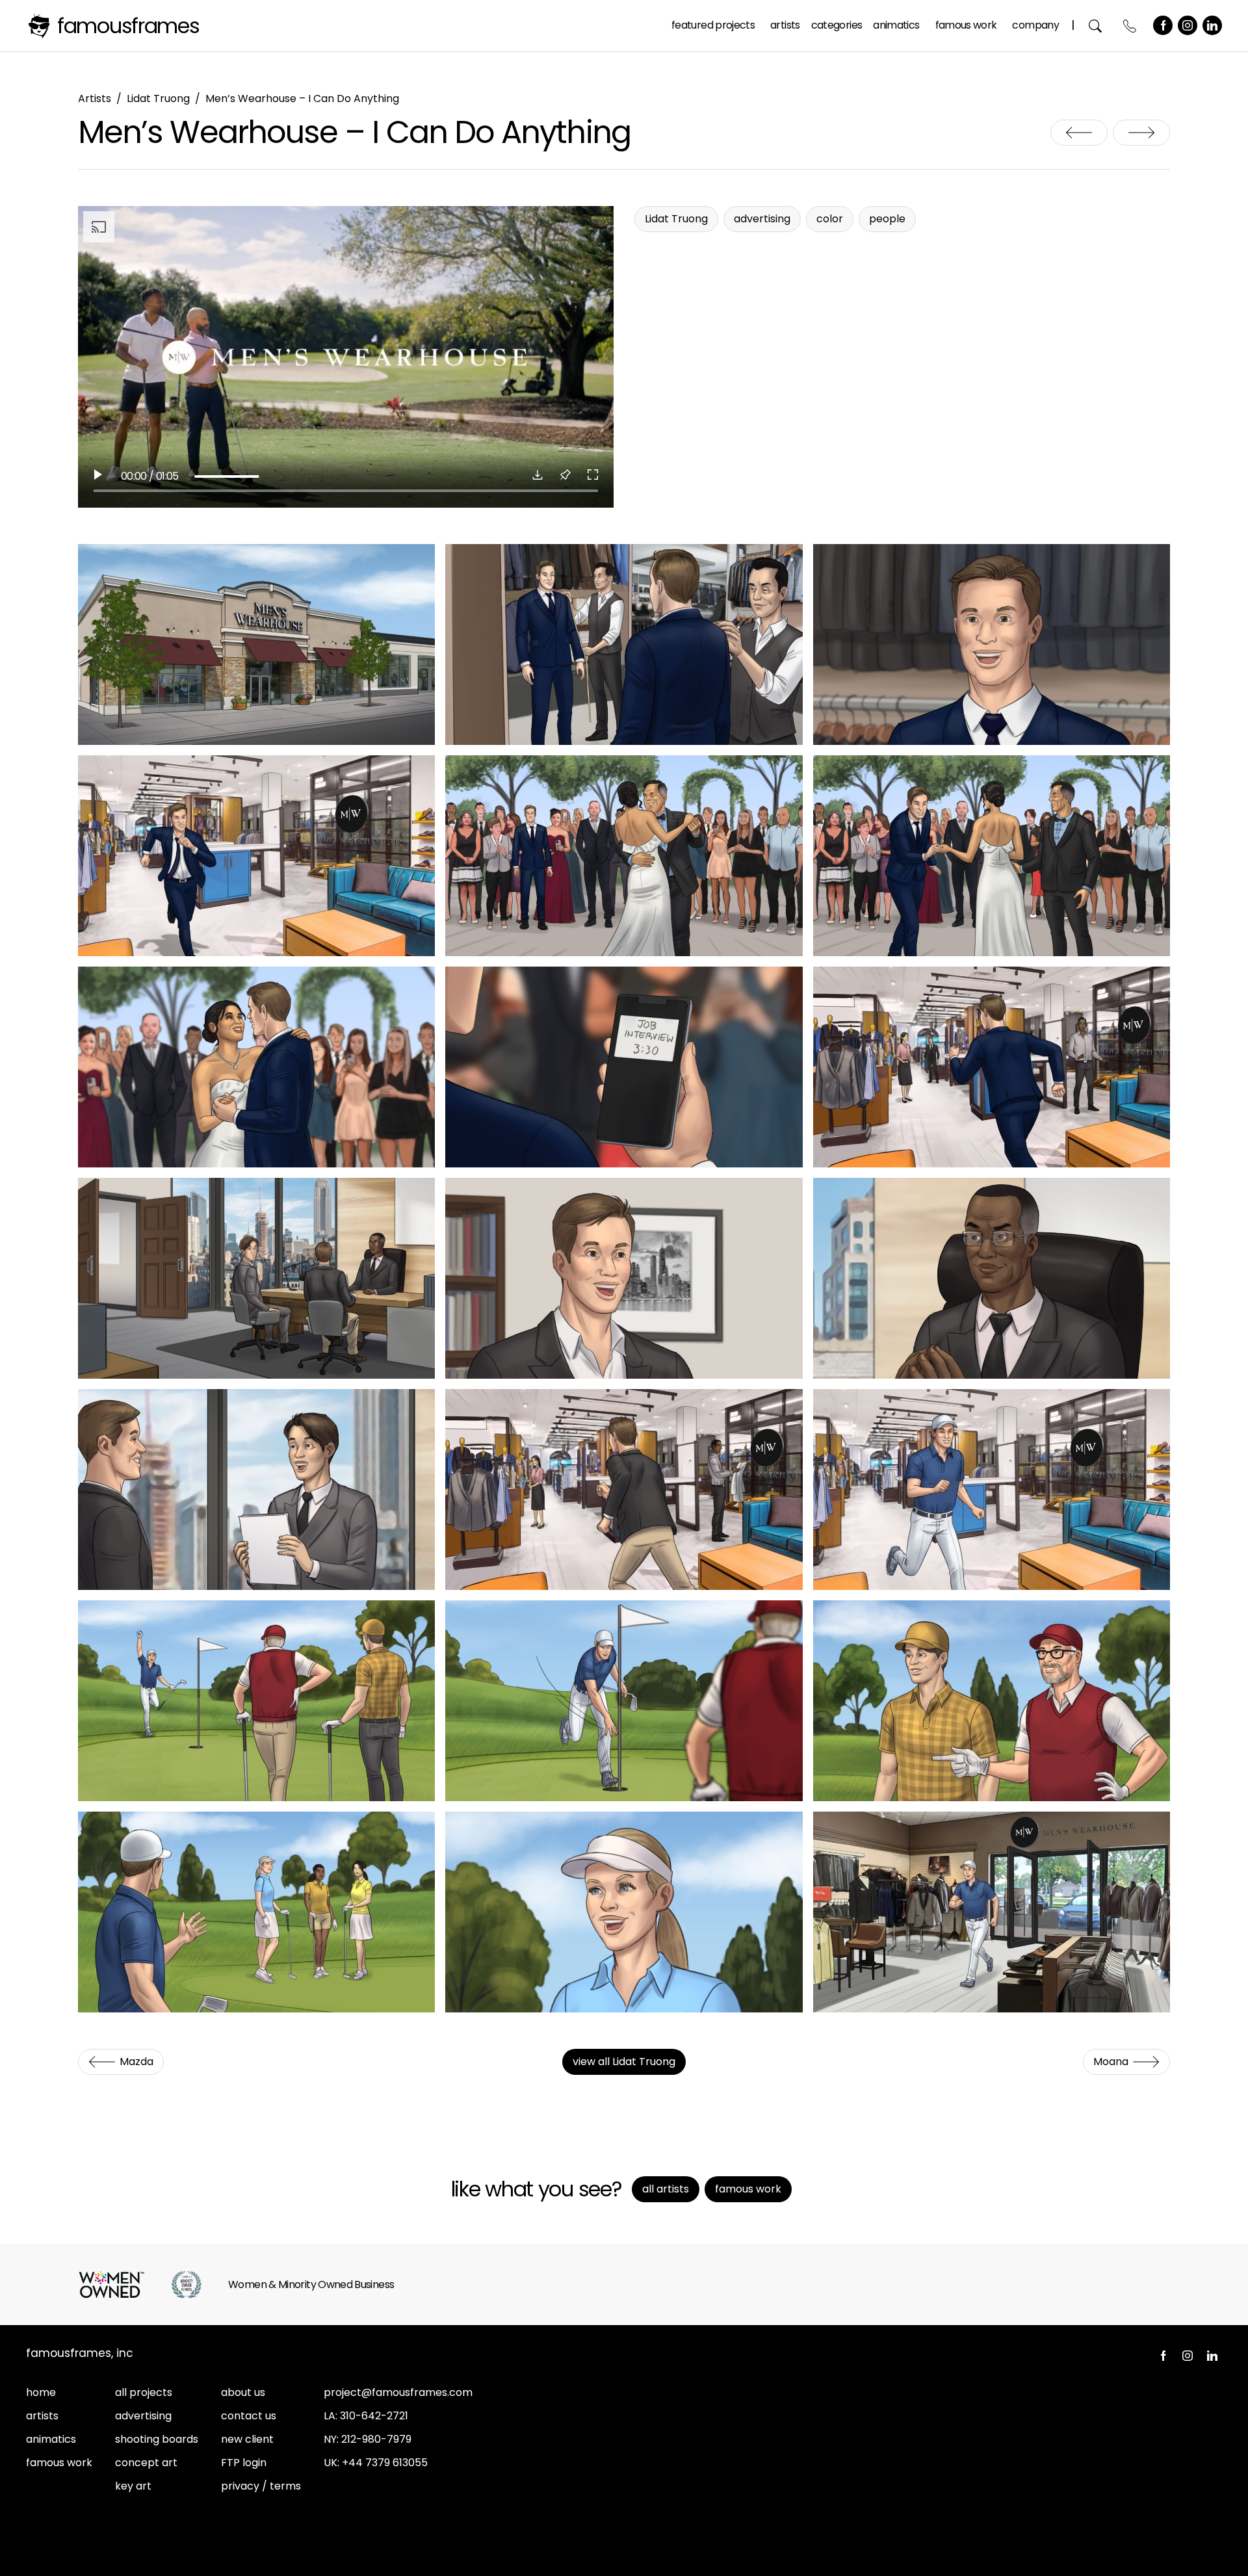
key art (133, 2486)
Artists (785, 25)
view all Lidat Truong (624, 2062)
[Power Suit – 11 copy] (624, 1278)
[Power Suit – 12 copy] (992, 1278)
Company (1035, 25)
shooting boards (157, 2439)
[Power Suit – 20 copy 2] (624, 1912)
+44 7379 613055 (385, 2463)
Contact (1130, 26)
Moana (1141, 133)
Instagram (1188, 25)
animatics (51, 2439)
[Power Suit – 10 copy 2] (256, 1278)
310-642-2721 (374, 2416)
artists (42, 2416)
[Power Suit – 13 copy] (256, 1490)
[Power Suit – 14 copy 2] (624, 1490)
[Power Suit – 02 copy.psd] (624, 644)
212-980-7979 (376, 2439)
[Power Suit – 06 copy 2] (992, 856)
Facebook (1163, 25)
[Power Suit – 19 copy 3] (256, 1912)
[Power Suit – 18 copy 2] (992, 1701)
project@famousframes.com (398, 2392)
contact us (249, 2416)
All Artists (666, 2189)
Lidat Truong (158, 98)
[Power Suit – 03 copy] (992, 644)
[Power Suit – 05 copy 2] (624, 856)
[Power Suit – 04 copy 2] (256, 856)
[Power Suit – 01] (256, 644)
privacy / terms (261, 2486)
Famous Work (966, 25)
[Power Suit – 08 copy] (624, 1067)
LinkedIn (1212, 25)
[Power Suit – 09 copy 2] (992, 1067)
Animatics (896, 25)
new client (247, 2439)
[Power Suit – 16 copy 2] (256, 1701)
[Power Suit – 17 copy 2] (624, 1701)
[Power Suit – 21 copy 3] (992, 1912)
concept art (146, 2463)
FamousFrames (128, 26)
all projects (144, 2392)
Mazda (1079, 133)
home (41, 2392)
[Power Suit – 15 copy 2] (992, 1490)
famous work (59, 2463)
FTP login (244, 2463)
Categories (837, 25)
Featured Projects (713, 25)
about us (243, 2392)
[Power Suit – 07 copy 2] (256, 1067)
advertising (143, 2416)
